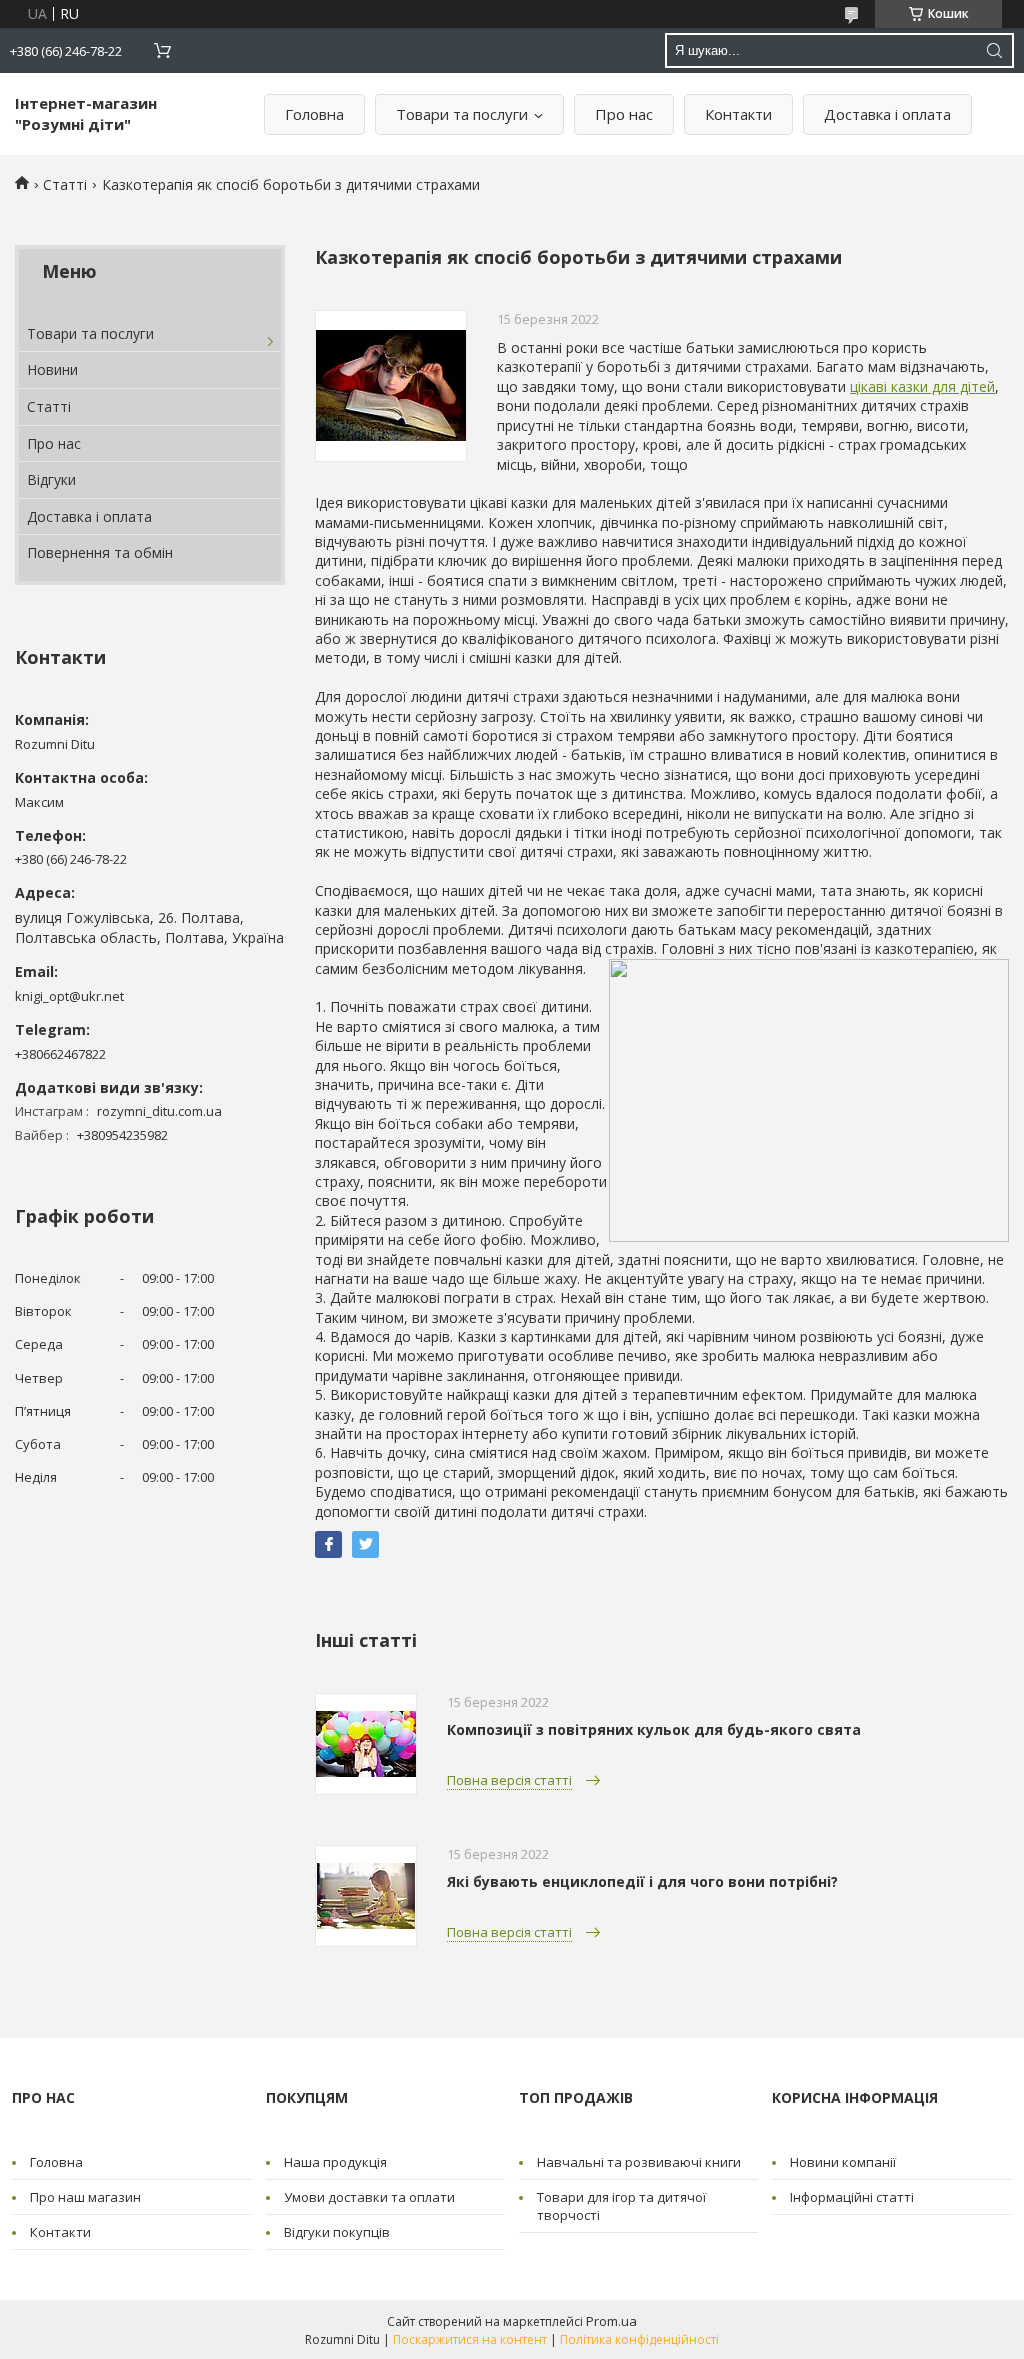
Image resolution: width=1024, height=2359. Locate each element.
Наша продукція (335, 2162)
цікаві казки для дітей (922, 386)
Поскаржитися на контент (470, 2339)
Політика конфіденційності (639, 2339)
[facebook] (328, 1544)
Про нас (624, 114)
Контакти (738, 114)
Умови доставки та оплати (369, 2197)
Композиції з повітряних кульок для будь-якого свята (654, 1729)
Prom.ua (611, 2321)
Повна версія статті (509, 1780)
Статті (65, 184)
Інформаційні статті (852, 2197)
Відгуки (51, 479)
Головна (314, 114)
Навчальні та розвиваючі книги (639, 2162)
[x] (365, 1544)
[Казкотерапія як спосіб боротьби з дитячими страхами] (391, 386)
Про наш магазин (85, 2197)
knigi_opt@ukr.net (69, 996)
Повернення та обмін (100, 552)
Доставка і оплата (887, 114)
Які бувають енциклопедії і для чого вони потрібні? (642, 1881)
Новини (52, 369)
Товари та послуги (462, 114)
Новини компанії (843, 2162)
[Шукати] (994, 50)
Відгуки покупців (337, 2232)
